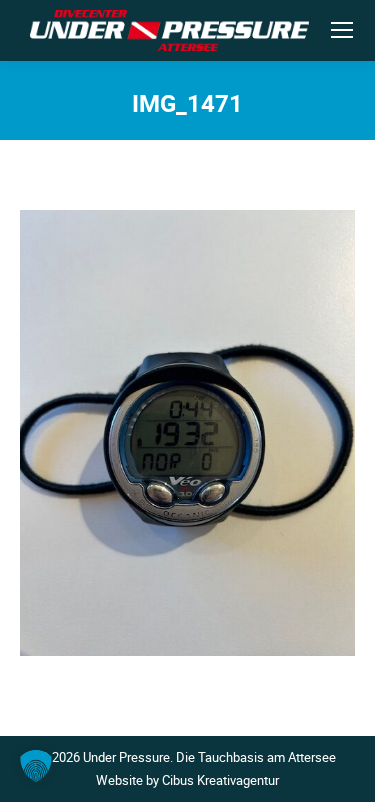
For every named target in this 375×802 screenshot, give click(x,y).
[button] (36, 766)
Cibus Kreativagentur (220, 780)
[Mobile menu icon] (342, 30)
